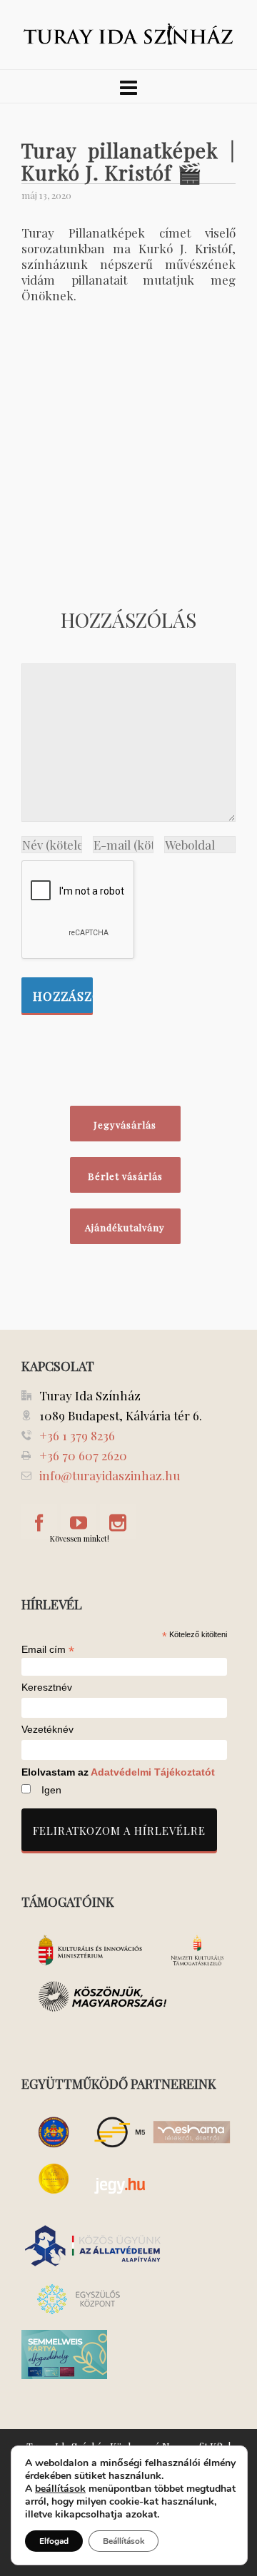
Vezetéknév (47, 1730)
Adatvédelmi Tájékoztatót (153, 1772)
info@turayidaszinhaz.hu (110, 1475)
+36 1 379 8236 (77, 1435)
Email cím (48, 1649)
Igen (51, 1790)
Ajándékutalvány (125, 1227)
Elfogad (54, 2541)
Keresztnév (47, 1687)
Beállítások (124, 2541)
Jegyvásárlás (125, 1125)
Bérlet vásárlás (125, 1176)
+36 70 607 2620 (83, 1455)
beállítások (60, 2489)
